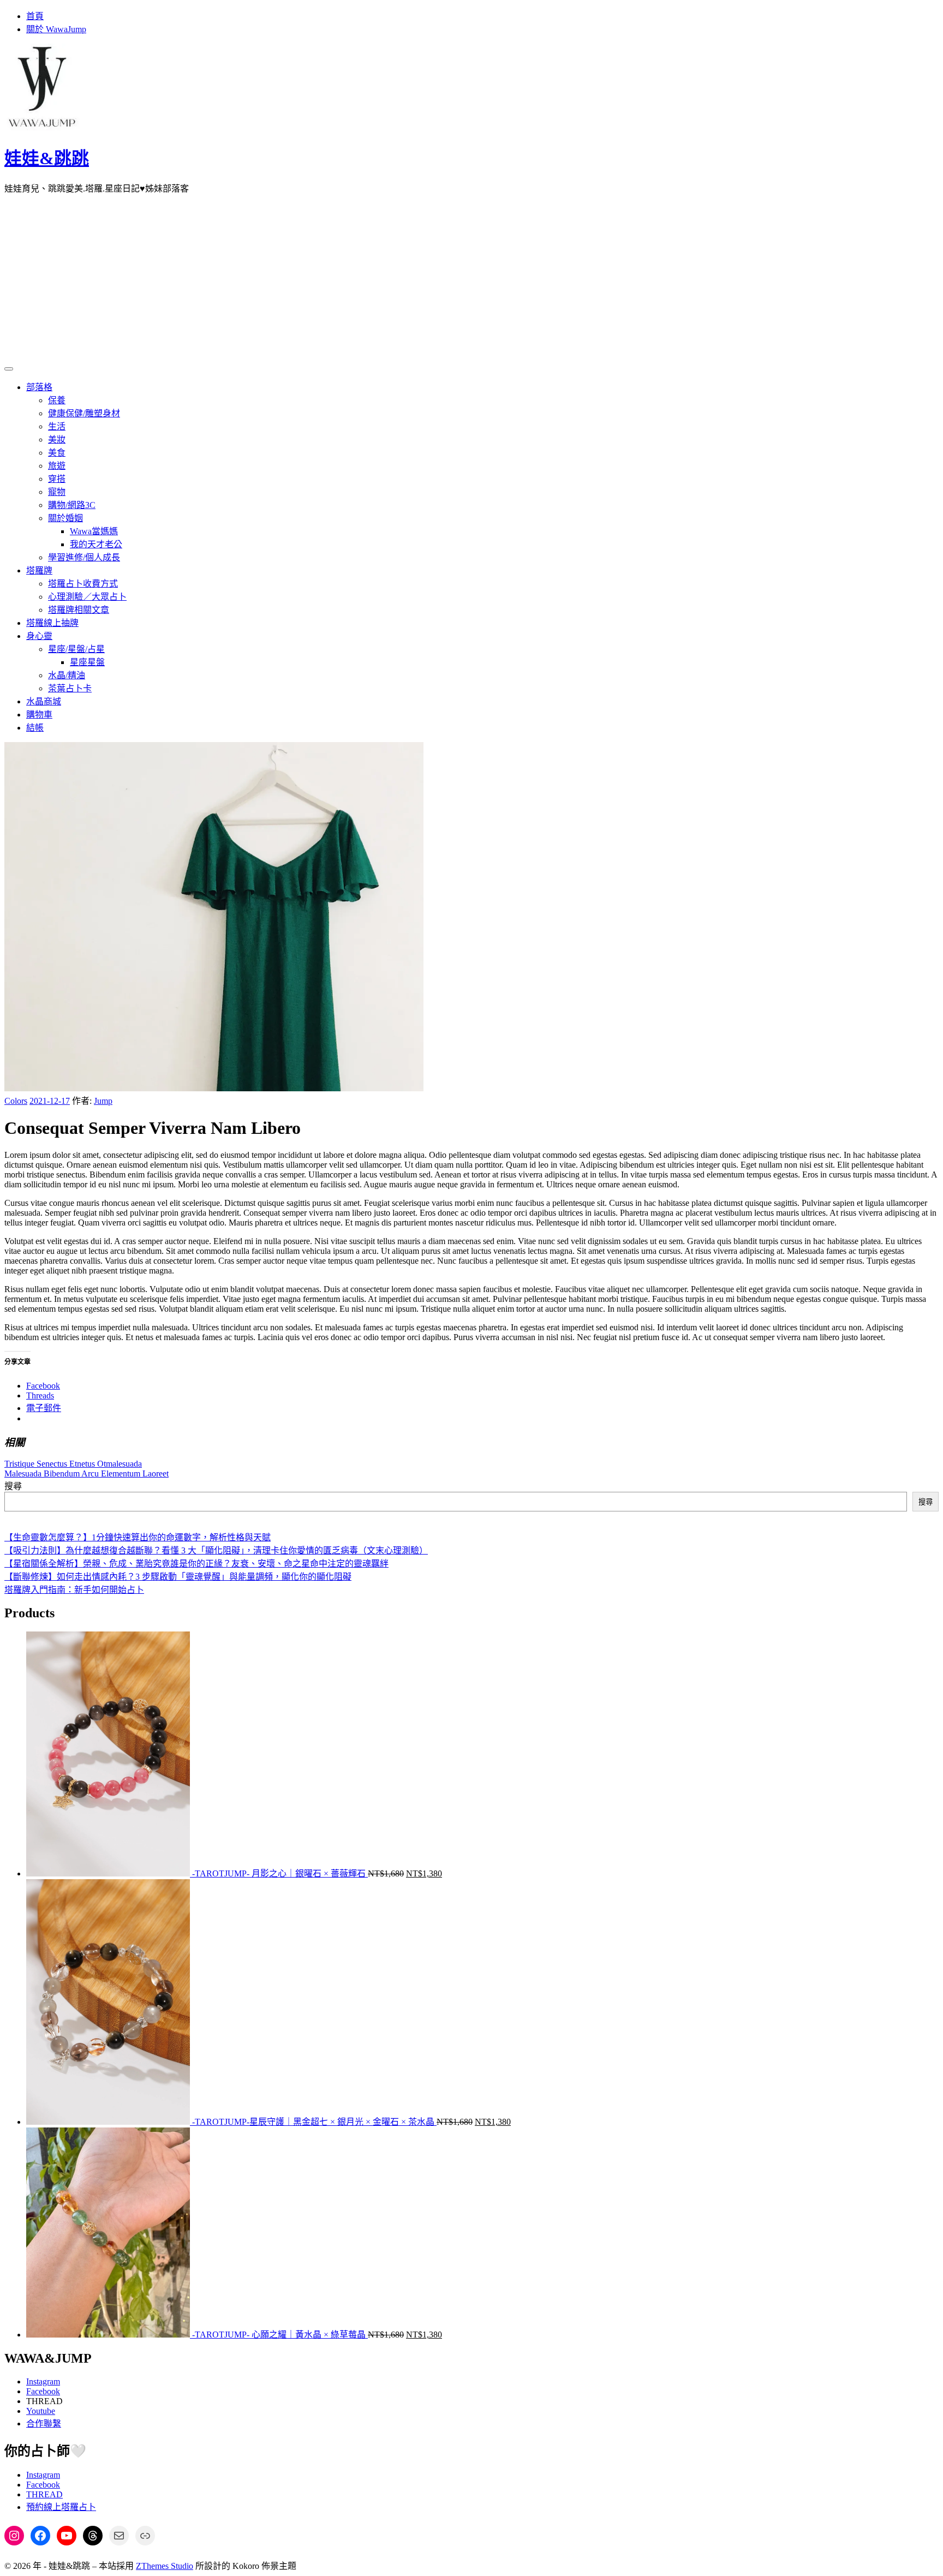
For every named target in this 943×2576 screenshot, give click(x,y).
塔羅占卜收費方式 (83, 584)
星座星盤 (87, 662)
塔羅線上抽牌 (52, 623)
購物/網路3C (72, 505)
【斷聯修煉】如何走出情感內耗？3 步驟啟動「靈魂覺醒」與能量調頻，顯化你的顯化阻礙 (178, 1577)
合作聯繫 (44, 2423)
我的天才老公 (96, 544)
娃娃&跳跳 (47, 158)
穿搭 (57, 479)
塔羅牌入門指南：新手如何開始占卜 (74, 1590)
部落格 (39, 387)
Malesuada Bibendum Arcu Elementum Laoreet (86, 1474)
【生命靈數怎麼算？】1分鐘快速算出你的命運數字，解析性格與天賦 (138, 1537)
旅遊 (57, 466)
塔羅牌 (39, 570)
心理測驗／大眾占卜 (87, 597)
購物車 (39, 715)
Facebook (43, 2391)
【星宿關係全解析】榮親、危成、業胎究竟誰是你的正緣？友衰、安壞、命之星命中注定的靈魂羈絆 (196, 1564)
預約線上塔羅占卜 (61, 2507)
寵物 (57, 492)
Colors (16, 1101)
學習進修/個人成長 (84, 557)
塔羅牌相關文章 (79, 610)
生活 (57, 426)
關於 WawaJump (56, 29)
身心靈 (39, 636)
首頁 (35, 16)
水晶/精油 (67, 675)
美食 (57, 453)
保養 (57, 400)
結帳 (35, 728)
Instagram (43, 2381)
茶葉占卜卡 (70, 688)
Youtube (41, 2411)
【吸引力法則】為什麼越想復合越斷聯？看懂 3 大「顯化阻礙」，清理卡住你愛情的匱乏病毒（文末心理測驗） (216, 1550)
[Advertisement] (471, 279)
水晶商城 (44, 701)
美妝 (57, 440)
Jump (103, 1101)
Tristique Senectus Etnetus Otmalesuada (73, 1464)
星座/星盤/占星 (76, 649)
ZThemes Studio (165, 2566)
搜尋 (13, 1486)
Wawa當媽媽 (94, 531)
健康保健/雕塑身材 (84, 413)
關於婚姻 (65, 518)
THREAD (44, 2494)
